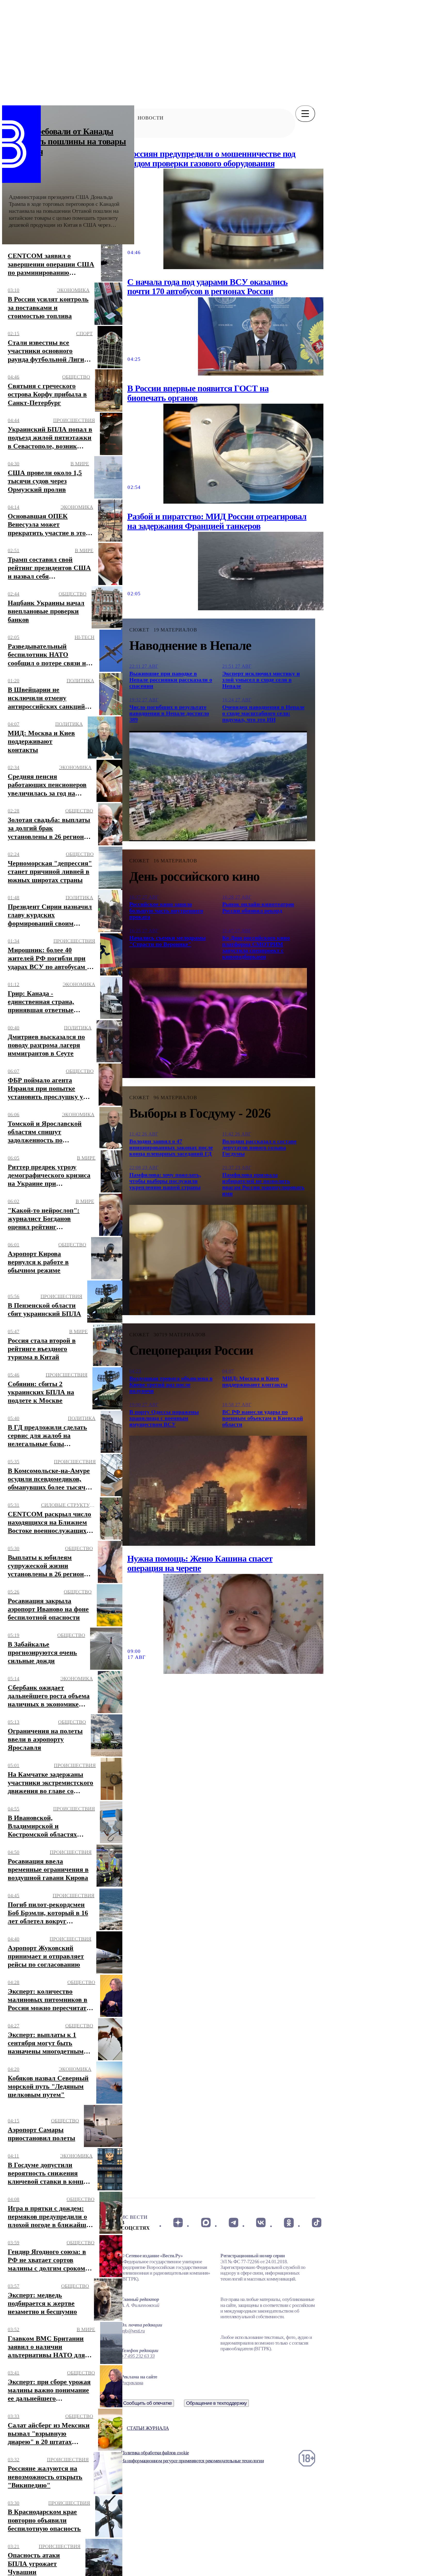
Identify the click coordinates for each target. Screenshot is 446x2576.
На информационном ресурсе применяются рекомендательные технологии (192, 2461)
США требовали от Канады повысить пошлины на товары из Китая (67, 141)
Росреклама (132, 2383)
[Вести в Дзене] (178, 2223)
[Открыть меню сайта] (305, 114)
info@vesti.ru (133, 2331)
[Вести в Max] (206, 2223)
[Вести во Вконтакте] (261, 2223)
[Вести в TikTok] (317, 2223)
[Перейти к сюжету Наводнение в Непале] (218, 786)
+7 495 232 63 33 (138, 2356)
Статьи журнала (148, 2428)
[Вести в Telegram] (233, 2223)
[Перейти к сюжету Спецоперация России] (218, 1491)
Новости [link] (150, 118)
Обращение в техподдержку (217, 2403)
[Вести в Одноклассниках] (289, 2223)
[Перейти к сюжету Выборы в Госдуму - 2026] (218, 1260)
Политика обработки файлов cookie (155, 2453)
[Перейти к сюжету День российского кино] (218, 1023)
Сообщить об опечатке (148, 2403)
